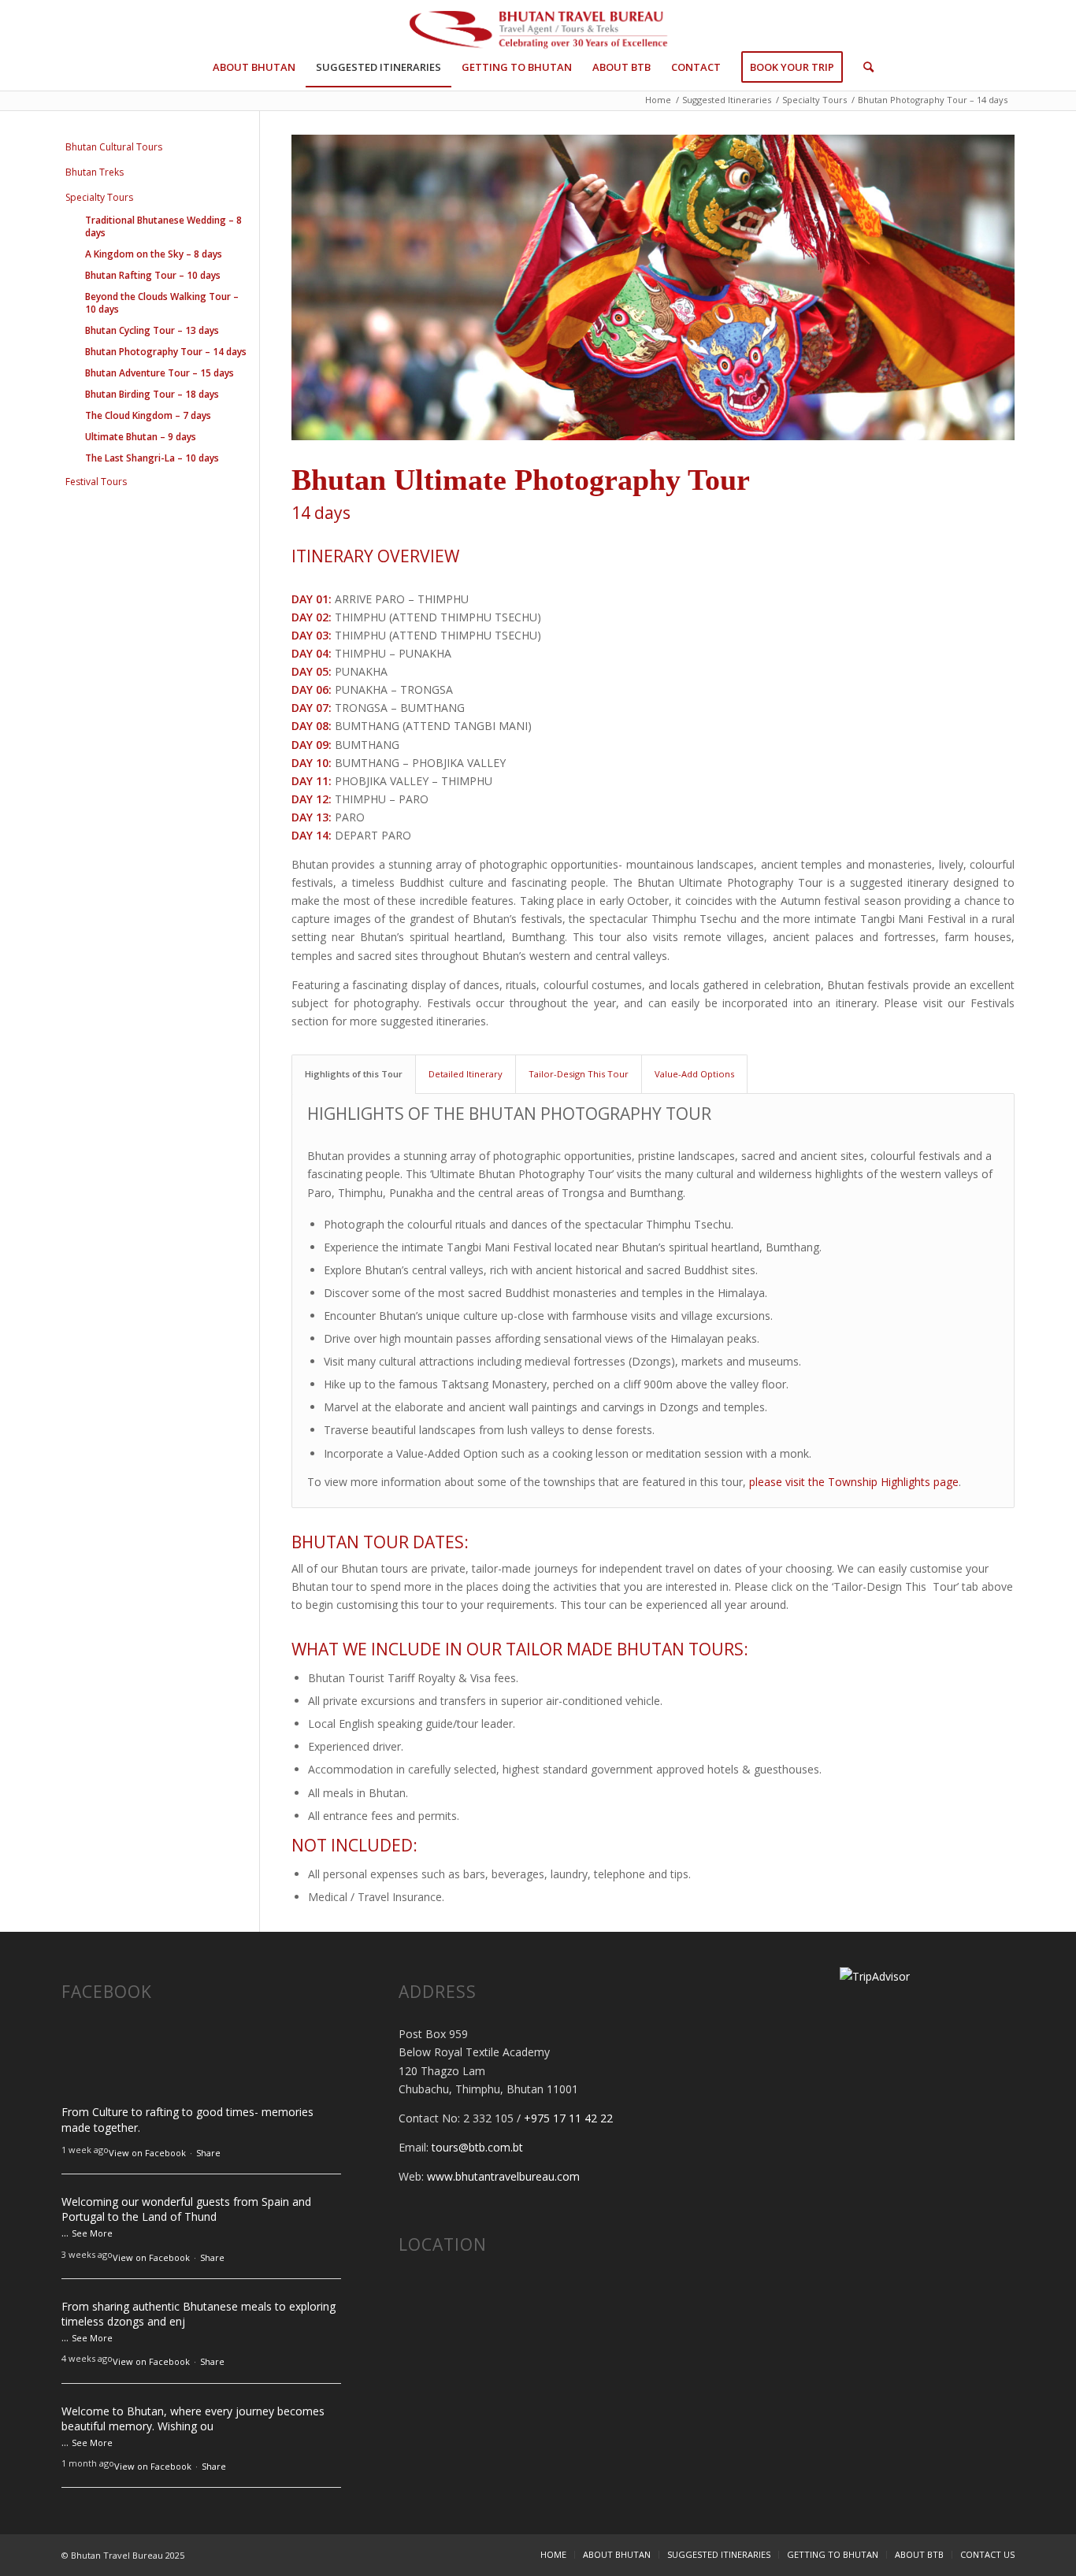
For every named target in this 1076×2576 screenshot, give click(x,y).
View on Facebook (147, 2153)
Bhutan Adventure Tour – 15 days (160, 373)
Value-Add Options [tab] (694, 1074)
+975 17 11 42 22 (568, 2118)
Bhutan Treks (95, 172)
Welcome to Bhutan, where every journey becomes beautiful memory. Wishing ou (193, 2419)
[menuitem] (254, 67)
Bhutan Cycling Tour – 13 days (152, 330)
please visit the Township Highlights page (854, 1482)
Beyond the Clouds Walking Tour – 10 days (162, 303)
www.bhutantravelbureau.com (503, 2176)
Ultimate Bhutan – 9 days (141, 437)
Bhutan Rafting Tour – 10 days (153, 275)
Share (208, 2153)
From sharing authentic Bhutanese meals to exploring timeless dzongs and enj (199, 2314)
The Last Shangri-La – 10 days (152, 458)
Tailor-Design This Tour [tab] (579, 1074)
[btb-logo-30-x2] (538, 32)
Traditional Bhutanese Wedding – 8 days (163, 226)
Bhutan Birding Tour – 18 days (152, 394)
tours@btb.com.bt (477, 2147)
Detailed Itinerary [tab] (466, 1074)
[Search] (863, 67)
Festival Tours (96, 482)
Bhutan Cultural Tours (114, 147)
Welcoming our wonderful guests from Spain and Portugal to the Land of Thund (186, 2209)
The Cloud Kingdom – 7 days (148, 415)
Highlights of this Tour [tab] (354, 1074)
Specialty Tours (99, 197)
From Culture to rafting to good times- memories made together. (187, 2120)
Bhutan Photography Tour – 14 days (166, 352)
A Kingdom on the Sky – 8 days (154, 254)
